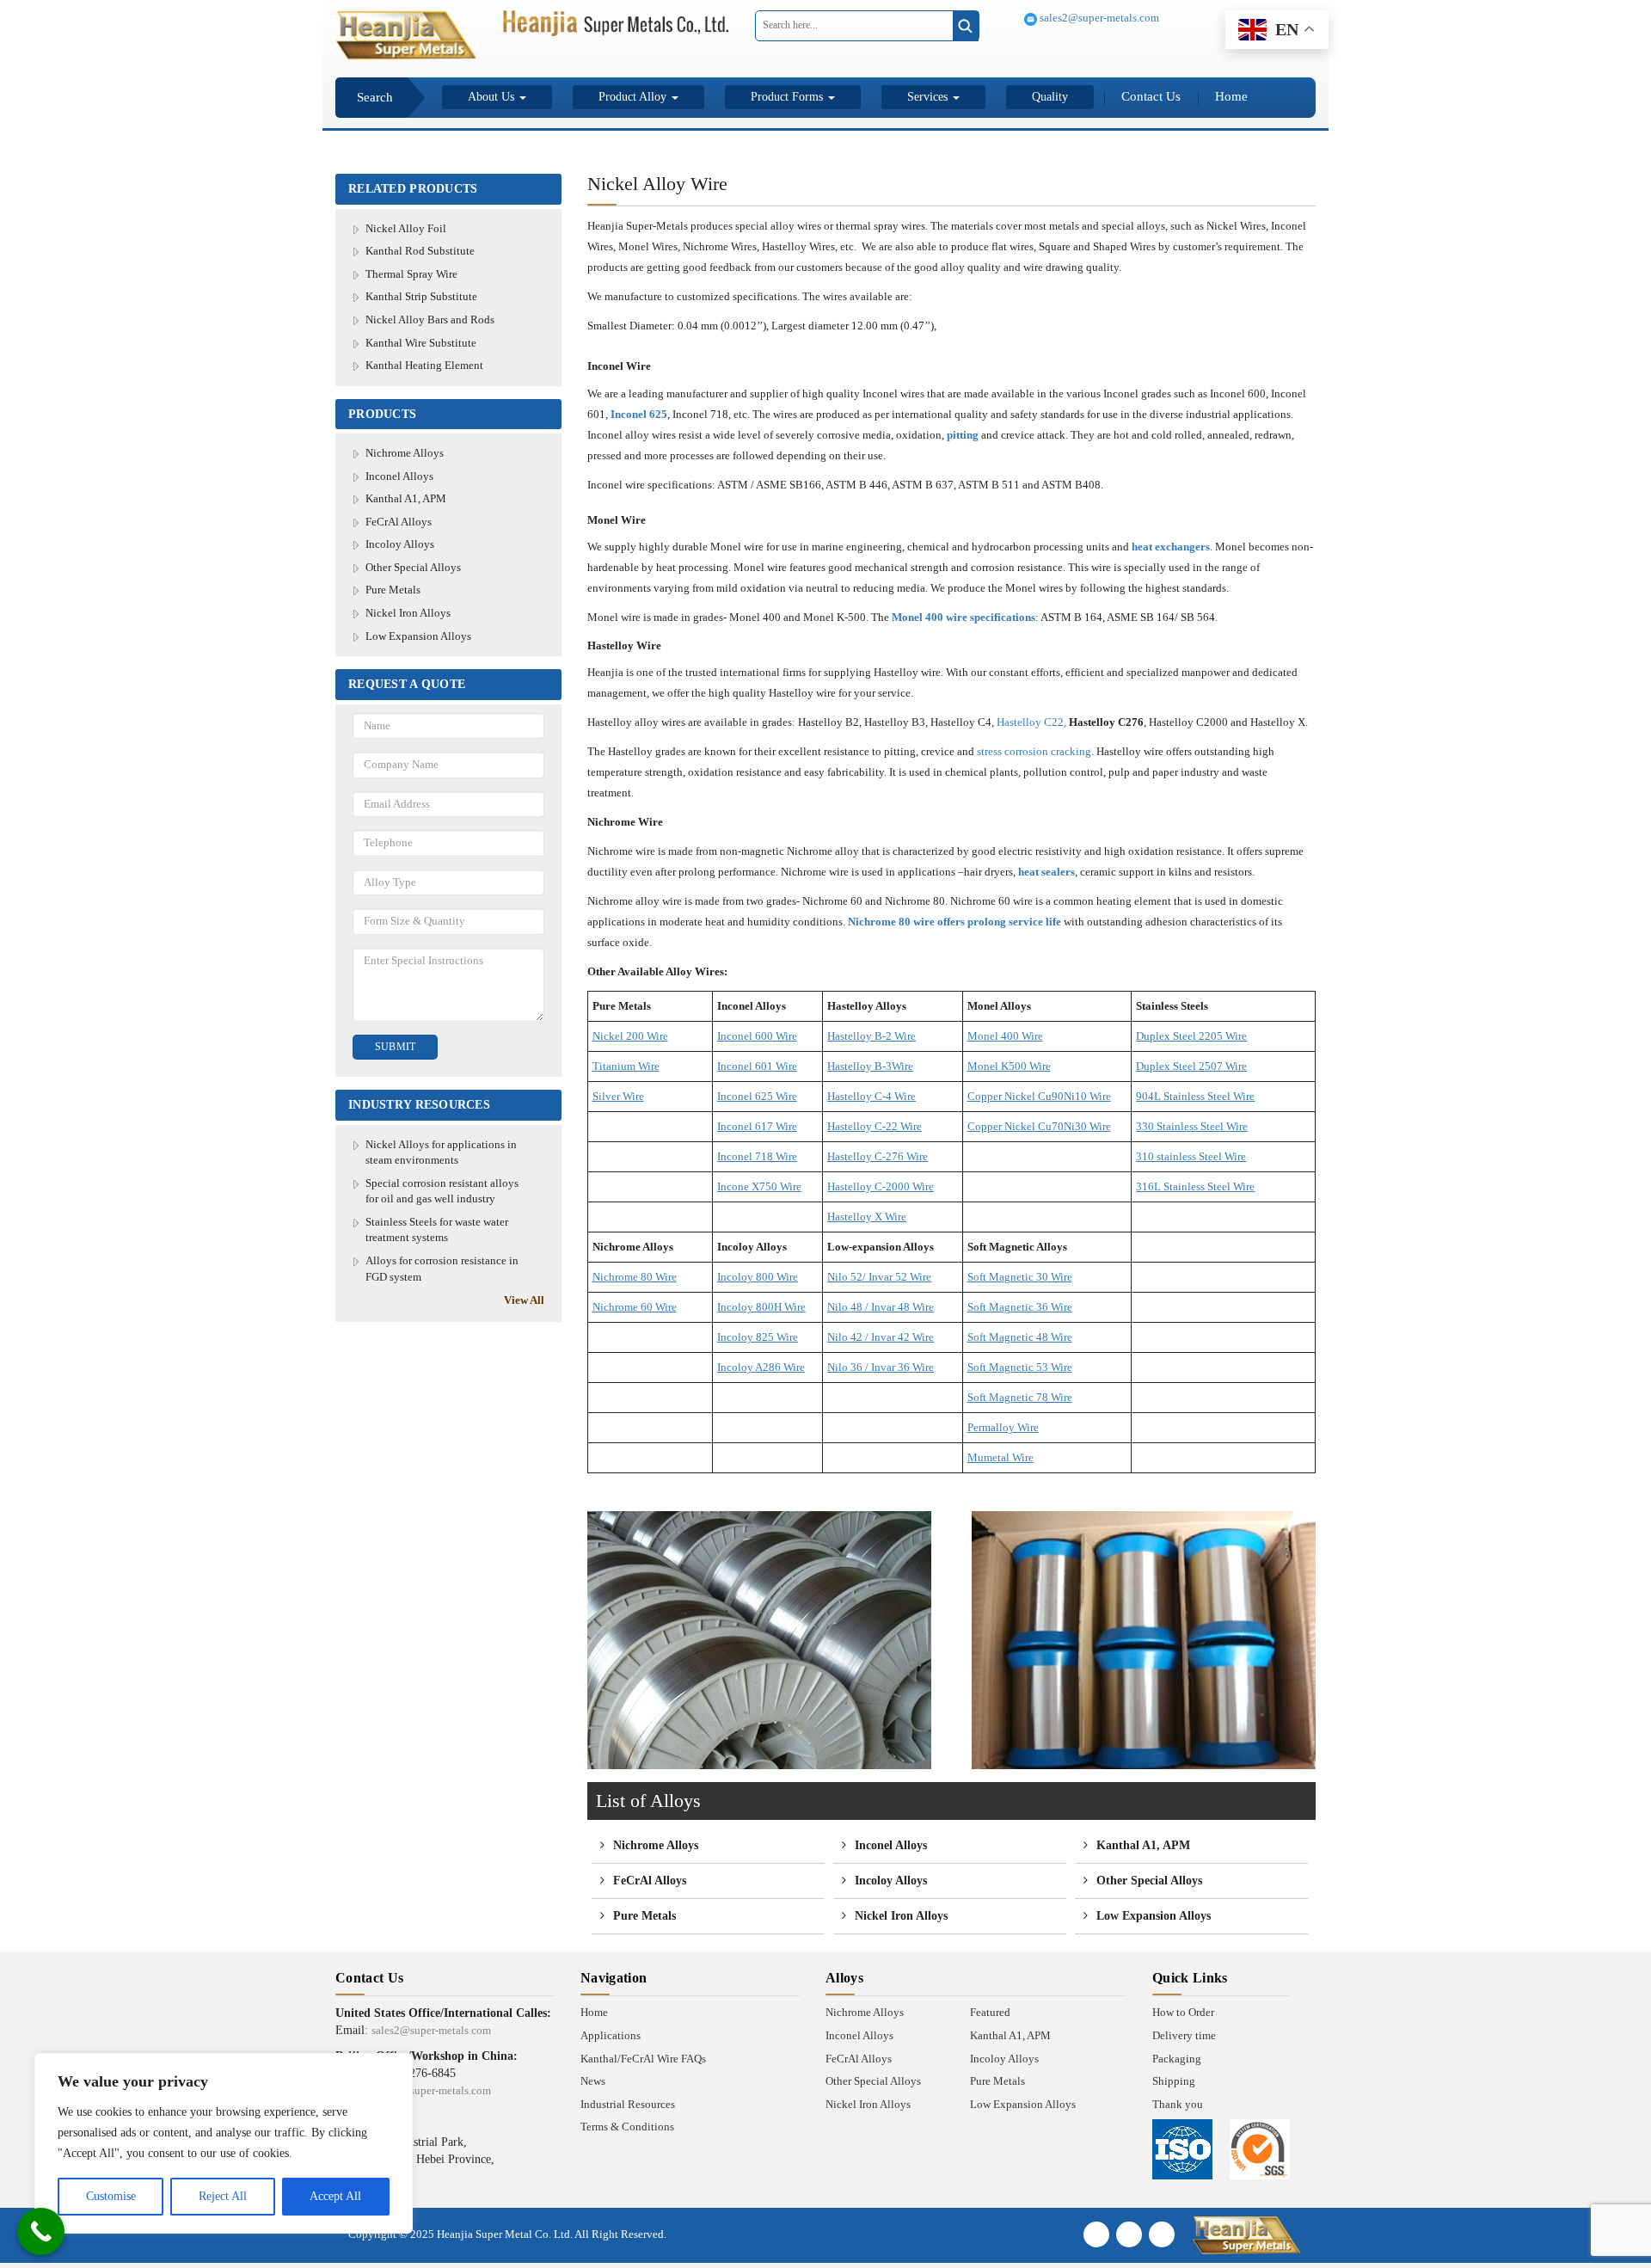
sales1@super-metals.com (431, 2090)
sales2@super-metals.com (1098, 18)
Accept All (335, 2196)
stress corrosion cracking (1034, 751)
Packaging (1177, 2059)
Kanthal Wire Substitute (421, 343)
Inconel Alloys (399, 476)
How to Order (1183, 2012)
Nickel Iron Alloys (408, 613)
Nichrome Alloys (405, 453)
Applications (611, 2035)
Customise (111, 2196)
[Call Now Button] (41, 2231)
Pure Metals (393, 590)
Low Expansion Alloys (418, 636)
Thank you (1178, 2104)
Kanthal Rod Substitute (420, 251)
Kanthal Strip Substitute (421, 296)
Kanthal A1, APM (406, 498)
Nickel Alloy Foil (406, 228)
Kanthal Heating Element (424, 365)
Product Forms (789, 97)
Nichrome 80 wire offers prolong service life (954, 922)
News (593, 2081)
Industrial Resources (628, 2104)
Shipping (1174, 2081)
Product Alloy (634, 97)
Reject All (223, 2196)
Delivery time (1184, 2035)
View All (524, 1300)
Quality (1050, 97)
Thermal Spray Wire (411, 274)
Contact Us (1151, 96)
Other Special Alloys (413, 567)
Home (1231, 96)
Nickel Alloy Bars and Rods (430, 320)
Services (929, 97)
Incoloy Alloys (400, 544)
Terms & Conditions (627, 2127)
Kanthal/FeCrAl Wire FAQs (643, 2059)
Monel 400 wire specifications (964, 617)
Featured (990, 2012)
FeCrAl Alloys (399, 522)
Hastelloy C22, (1031, 722)
